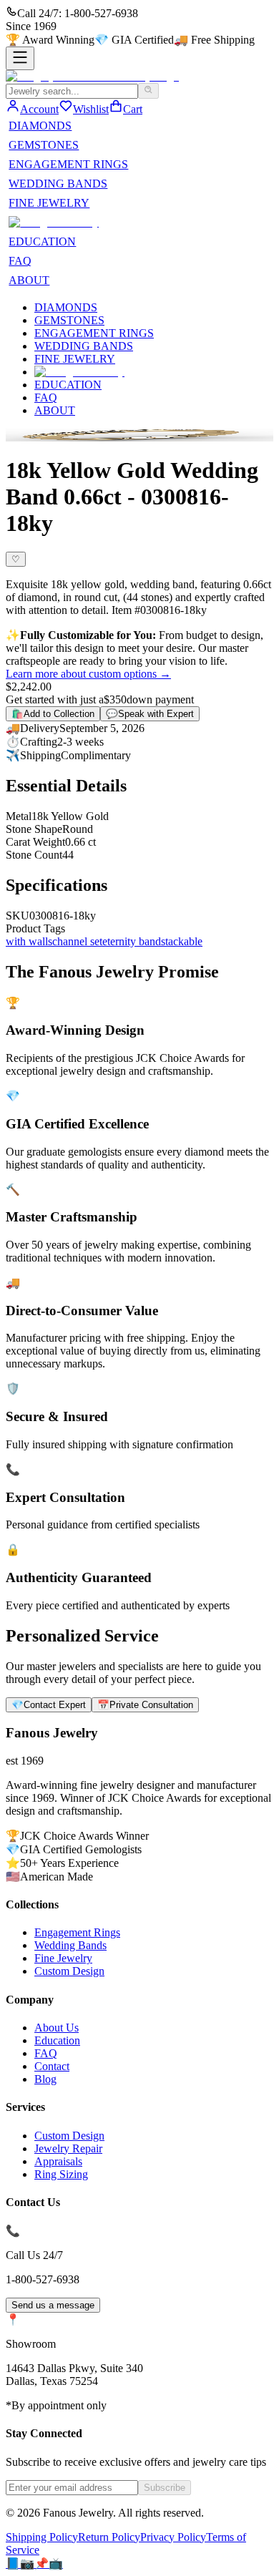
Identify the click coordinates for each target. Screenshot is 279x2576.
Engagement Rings (77, 1932)
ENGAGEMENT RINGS (68, 164)
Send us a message (53, 2305)
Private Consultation (145, 1705)
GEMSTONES (44, 145)
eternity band (132, 941)
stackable (182, 941)
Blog (45, 2079)
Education (57, 2040)
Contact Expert (49, 1705)
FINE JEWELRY (49, 203)
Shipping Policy (42, 2537)
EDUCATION (42, 241)
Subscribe (165, 2488)
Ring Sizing (61, 2174)
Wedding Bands (70, 1945)
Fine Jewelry (63, 1958)
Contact (52, 2066)
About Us (57, 2028)
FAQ (20, 261)
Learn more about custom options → (88, 674)
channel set (77, 941)
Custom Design (69, 1971)
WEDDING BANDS (58, 184)
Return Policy (109, 2537)
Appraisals (58, 2161)
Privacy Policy (173, 2537)
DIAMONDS (40, 126)
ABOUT (29, 280)
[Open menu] (20, 58)
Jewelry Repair (68, 2148)
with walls (29, 941)
